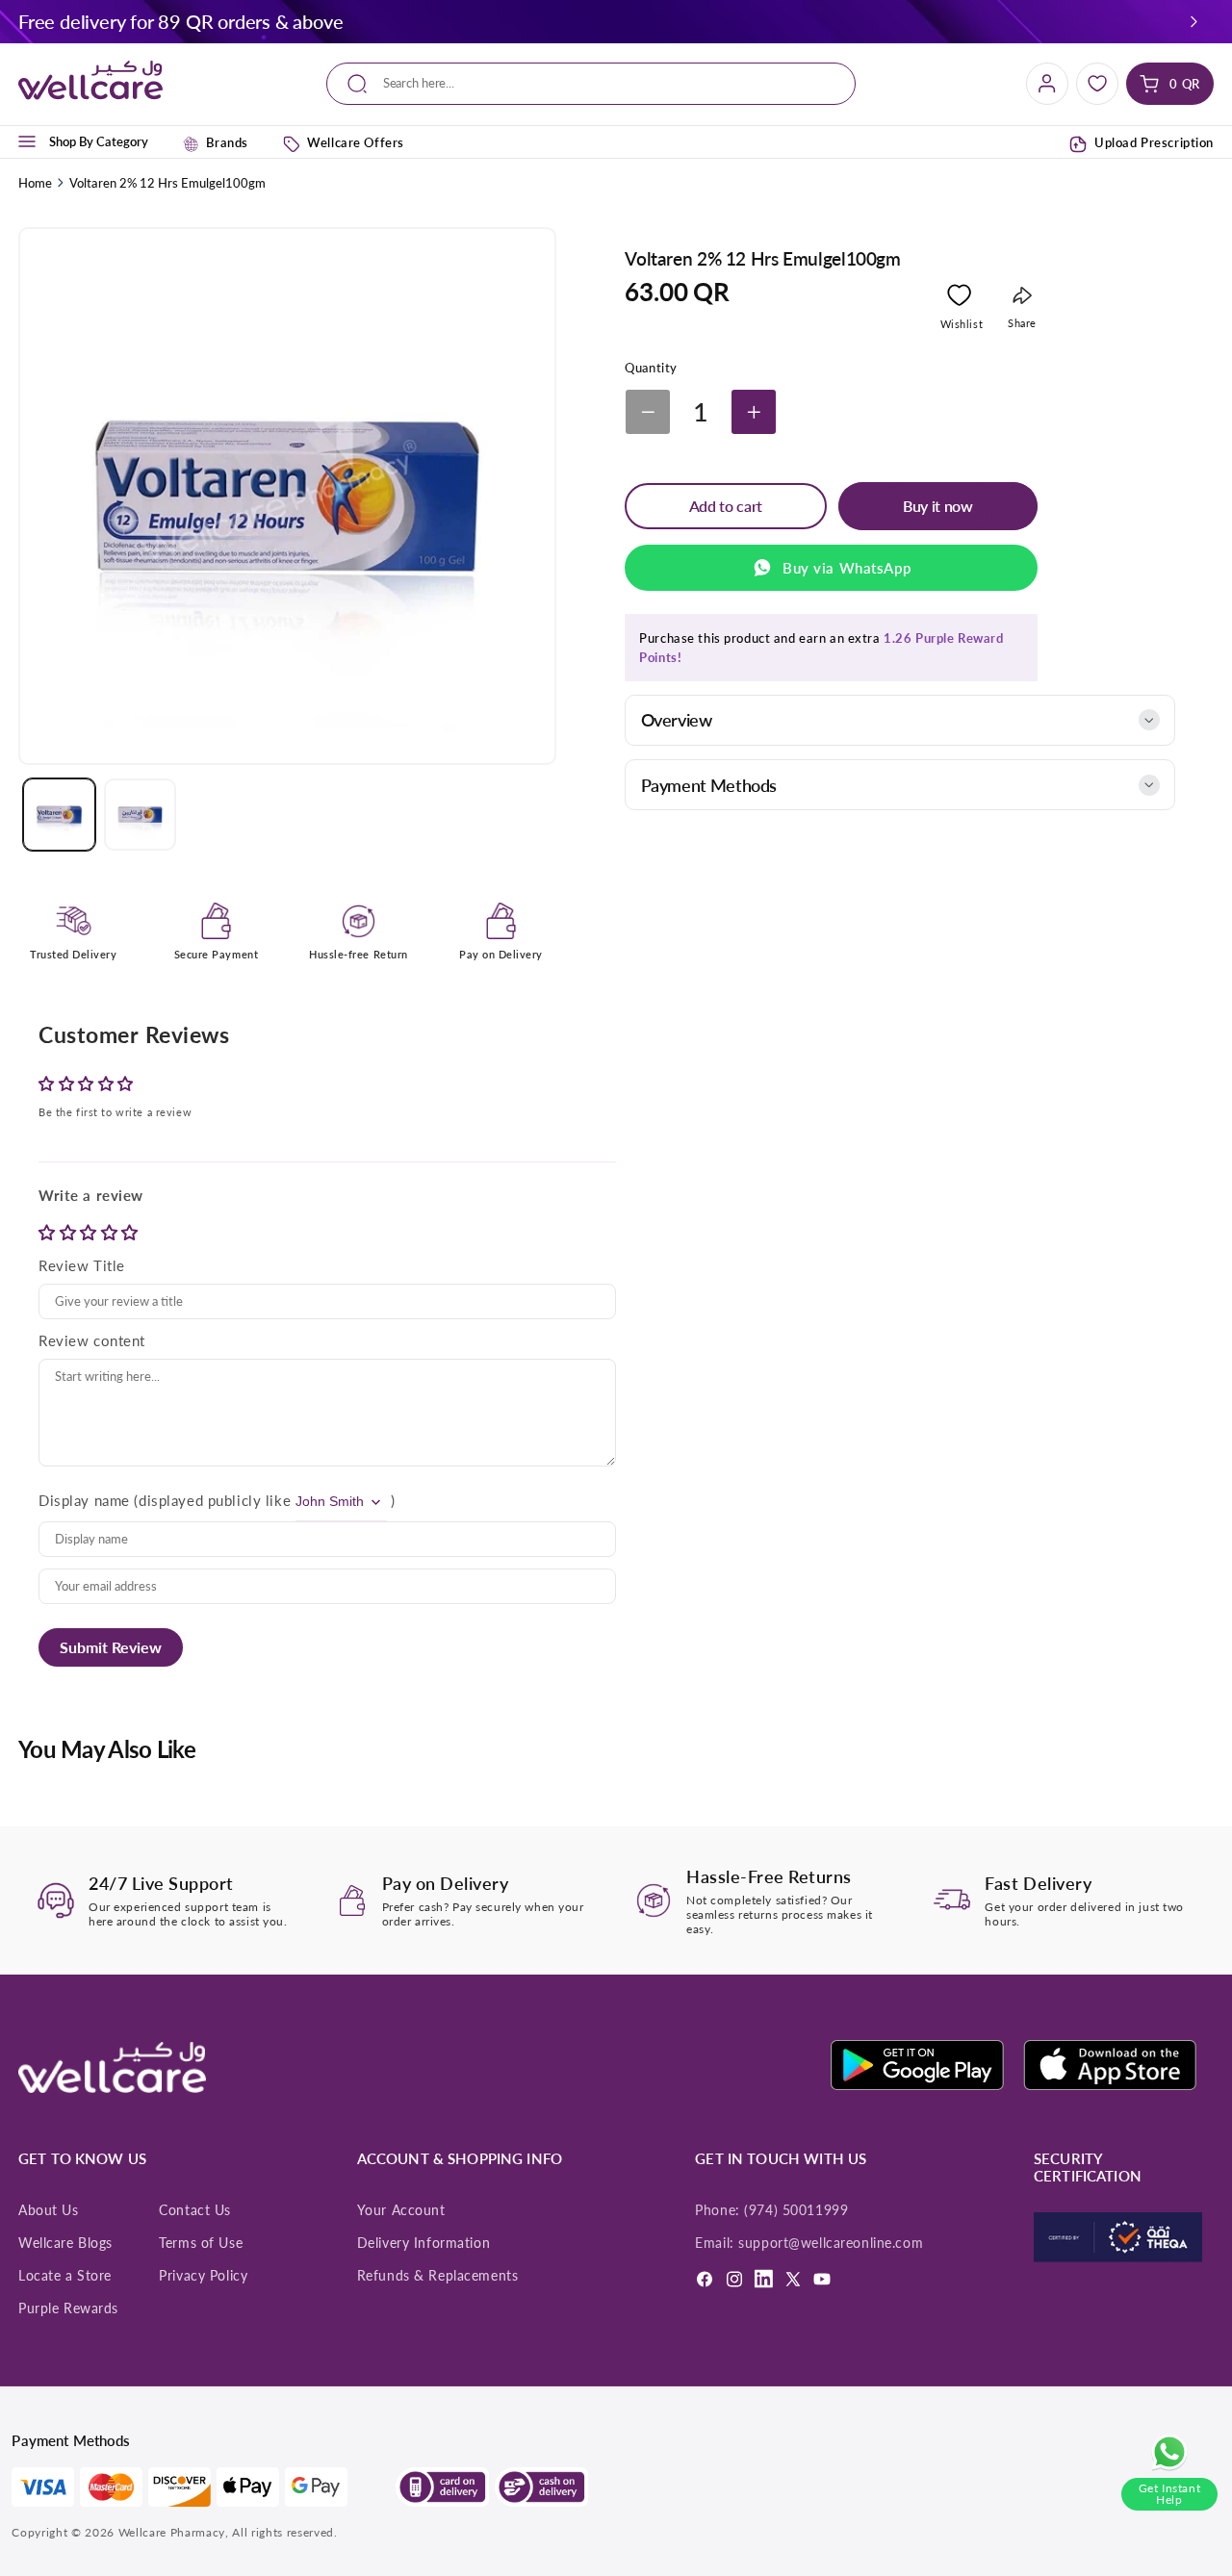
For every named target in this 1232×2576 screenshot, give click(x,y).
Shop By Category (99, 141)
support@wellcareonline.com (831, 2243)
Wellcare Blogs (65, 2243)
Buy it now (938, 506)
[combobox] (590, 84)
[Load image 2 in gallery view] (140, 815)
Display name (84, 1500)
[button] (1194, 21)
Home (35, 183)
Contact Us (195, 2210)
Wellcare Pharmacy (172, 2532)
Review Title (82, 1265)
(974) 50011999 (796, 2210)
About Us (49, 2210)
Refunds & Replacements (438, 2276)
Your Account (401, 2210)
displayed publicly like (215, 1500)
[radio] (49, 1232)
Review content (92, 1340)
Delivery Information (423, 2243)
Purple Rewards (68, 2308)
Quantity (651, 368)
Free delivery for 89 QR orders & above (180, 21)
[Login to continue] (959, 299)
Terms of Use (201, 2243)
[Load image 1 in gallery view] (59, 815)
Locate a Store (65, 2276)
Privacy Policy (203, 2276)
